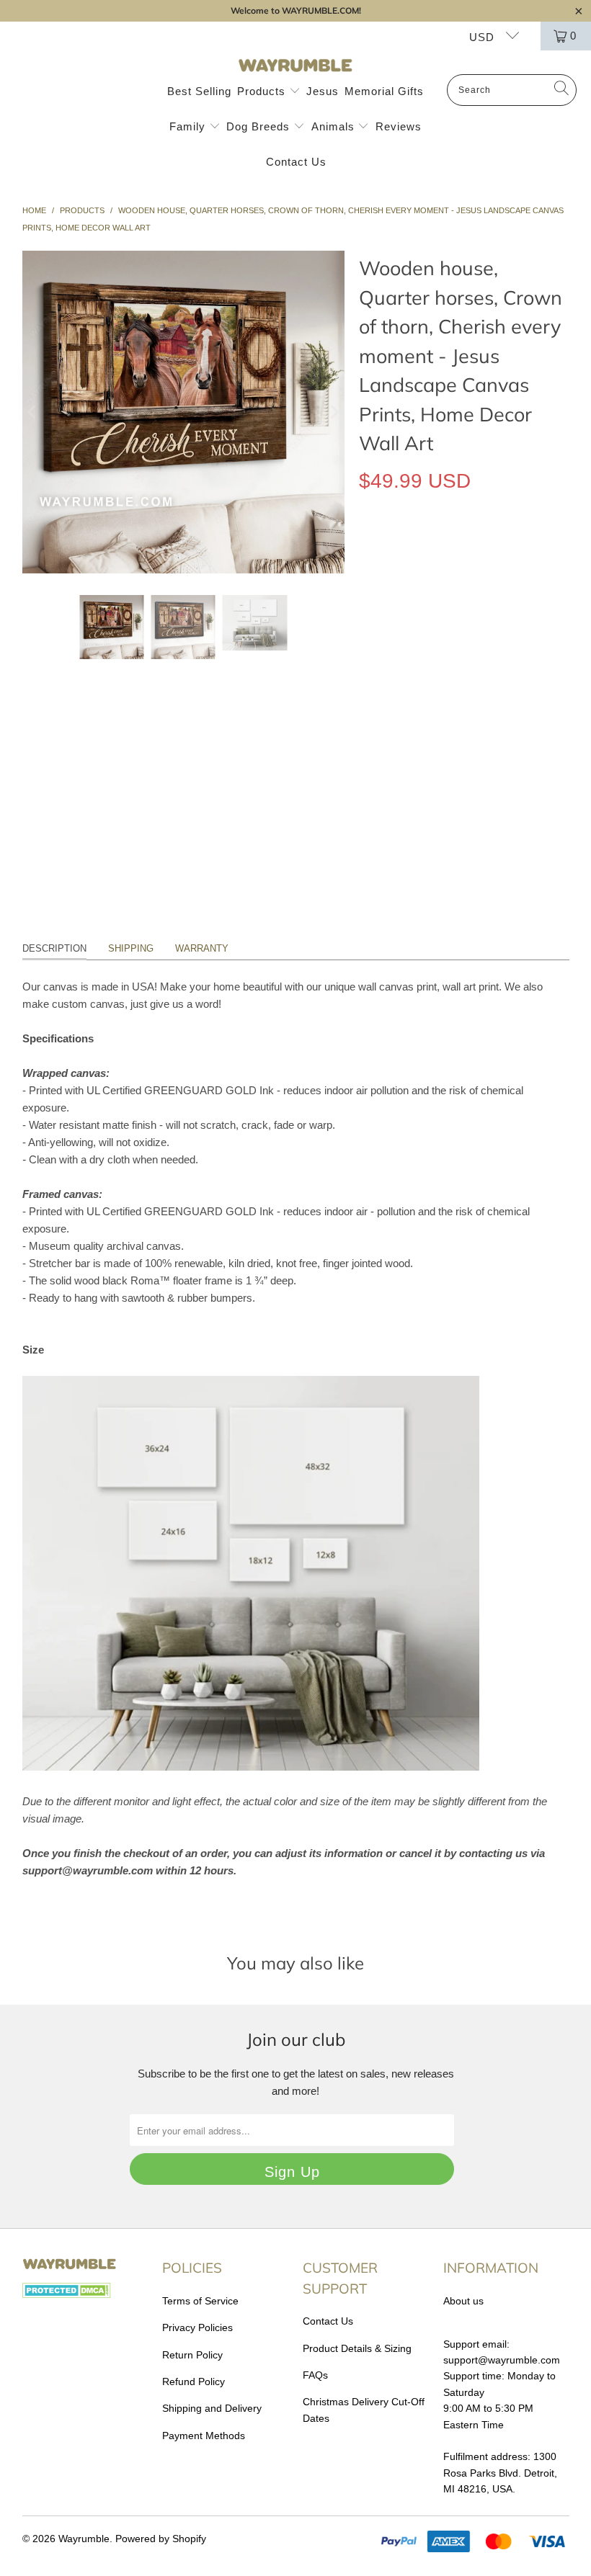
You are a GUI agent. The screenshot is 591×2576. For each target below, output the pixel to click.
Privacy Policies (197, 2327)
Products (263, 91)
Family (189, 126)
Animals (335, 126)
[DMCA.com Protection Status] (67, 2294)
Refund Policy (194, 2382)
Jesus (323, 91)
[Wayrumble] (295, 66)
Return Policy (192, 2355)
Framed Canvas (407, 586)
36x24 (477, 652)
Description (54, 948)
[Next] (334, 412)
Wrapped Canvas (411, 547)
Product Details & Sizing (357, 2348)
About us (463, 2301)
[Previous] (33, 412)
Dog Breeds (260, 126)
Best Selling (199, 91)
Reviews (399, 126)
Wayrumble (84, 2539)
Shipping (131, 948)
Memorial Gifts (384, 91)
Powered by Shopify (161, 2539)
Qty (366, 693)
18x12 (380, 652)
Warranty (202, 948)
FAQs (315, 2375)
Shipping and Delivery (212, 2408)
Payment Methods (204, 2436)
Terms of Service (200, 2301)
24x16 (428, 652)
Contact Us (296, 162)
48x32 (525, 652)
